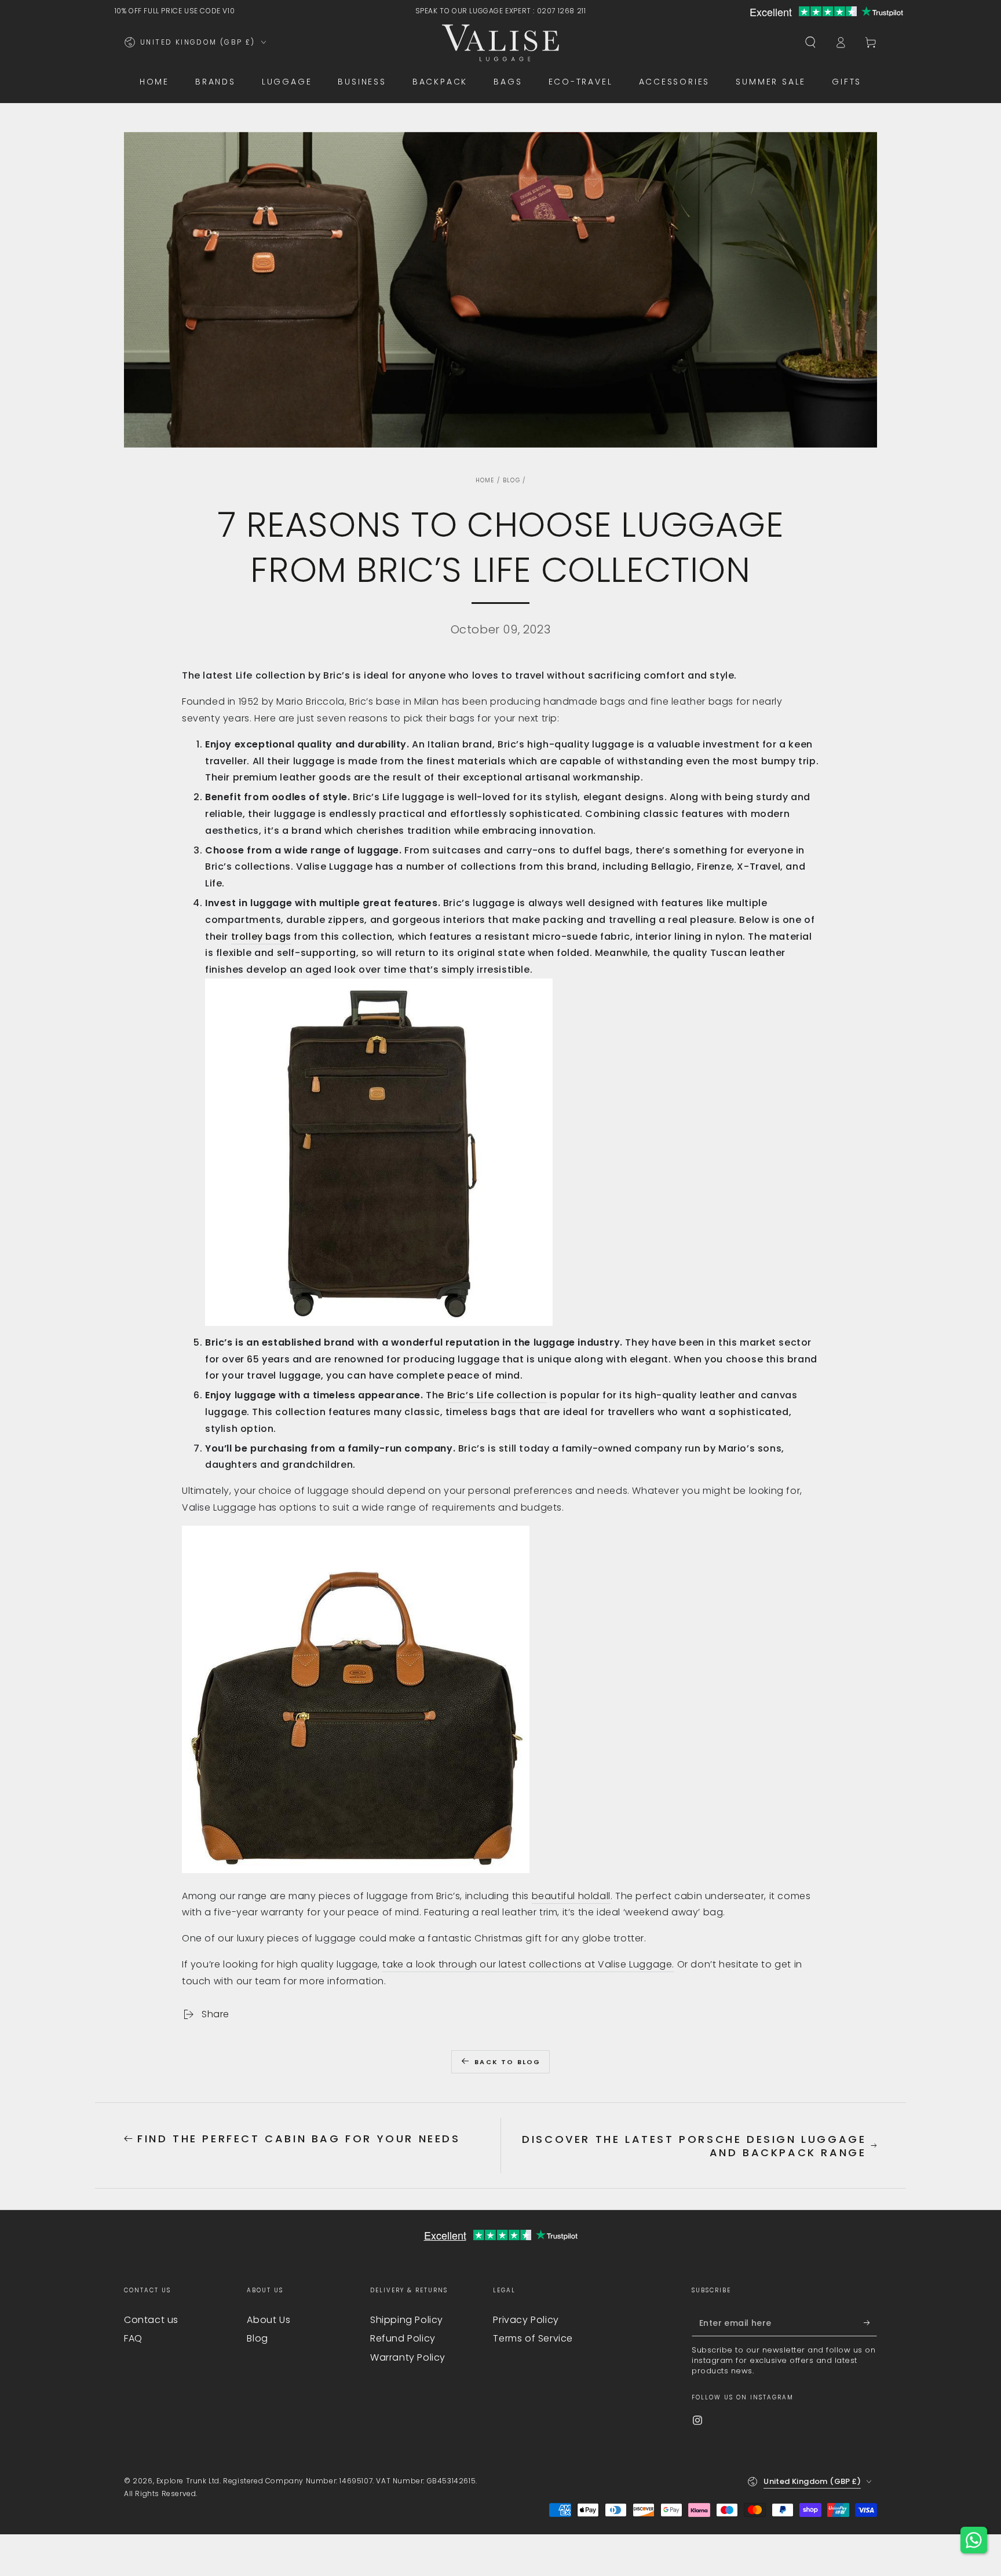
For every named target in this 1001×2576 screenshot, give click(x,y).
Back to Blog (507, 2062)
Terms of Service (533, 2338)
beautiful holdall (571, 1896)
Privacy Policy (526, 2320)
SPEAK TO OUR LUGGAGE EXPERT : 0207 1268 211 (501, 11)
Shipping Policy (407, 2320)
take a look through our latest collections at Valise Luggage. (528, 1964)
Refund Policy (403, 2338)
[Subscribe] (870, 2323)
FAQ (133, 2338)
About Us (268, 2320)
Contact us (151, 2320)
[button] (810, 42)
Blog (512, 480)
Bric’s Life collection (497, 1395)
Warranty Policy (408, 2357)
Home (485, 480)
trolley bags (261, 937)
